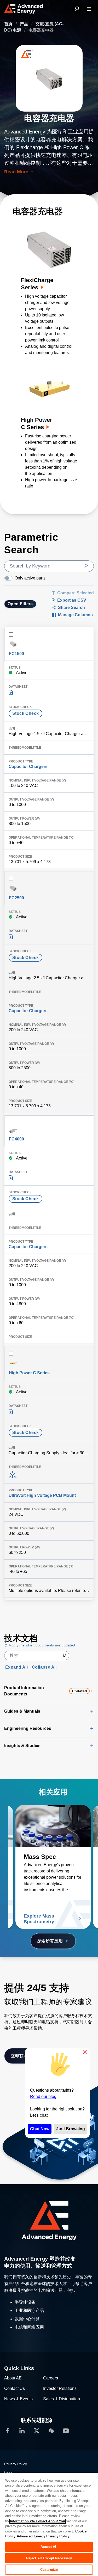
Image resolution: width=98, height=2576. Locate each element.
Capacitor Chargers (28, 767)
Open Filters (20, 604)
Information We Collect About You (38, 2521)
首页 (9, 24)
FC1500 (16, 654)
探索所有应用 (50, 1941)
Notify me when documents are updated (41, 1645)
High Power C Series (29, 1373)
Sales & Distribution (62, 2399)
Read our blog (43, 2096)
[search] (49, 566)
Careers (51, 2378)
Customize (49, 2570)
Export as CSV (72, 600)
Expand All (16, 1667)
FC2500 (16, 898)
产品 (25, 24)
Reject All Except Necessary (49, 2558)
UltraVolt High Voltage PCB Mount (42, 1495)
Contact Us (15, 2388)
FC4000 (16, 1139)
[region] (49, 2524)
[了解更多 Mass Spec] (53, 1826)
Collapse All (44, 1667)
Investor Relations (60, 2388)
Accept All (49, 2547)
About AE (13, 2378)
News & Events (18, 2399)
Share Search (71, 608)
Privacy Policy (16, 2464)
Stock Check (25, 713)
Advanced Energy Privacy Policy (43, 2536)
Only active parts (30, 578)
